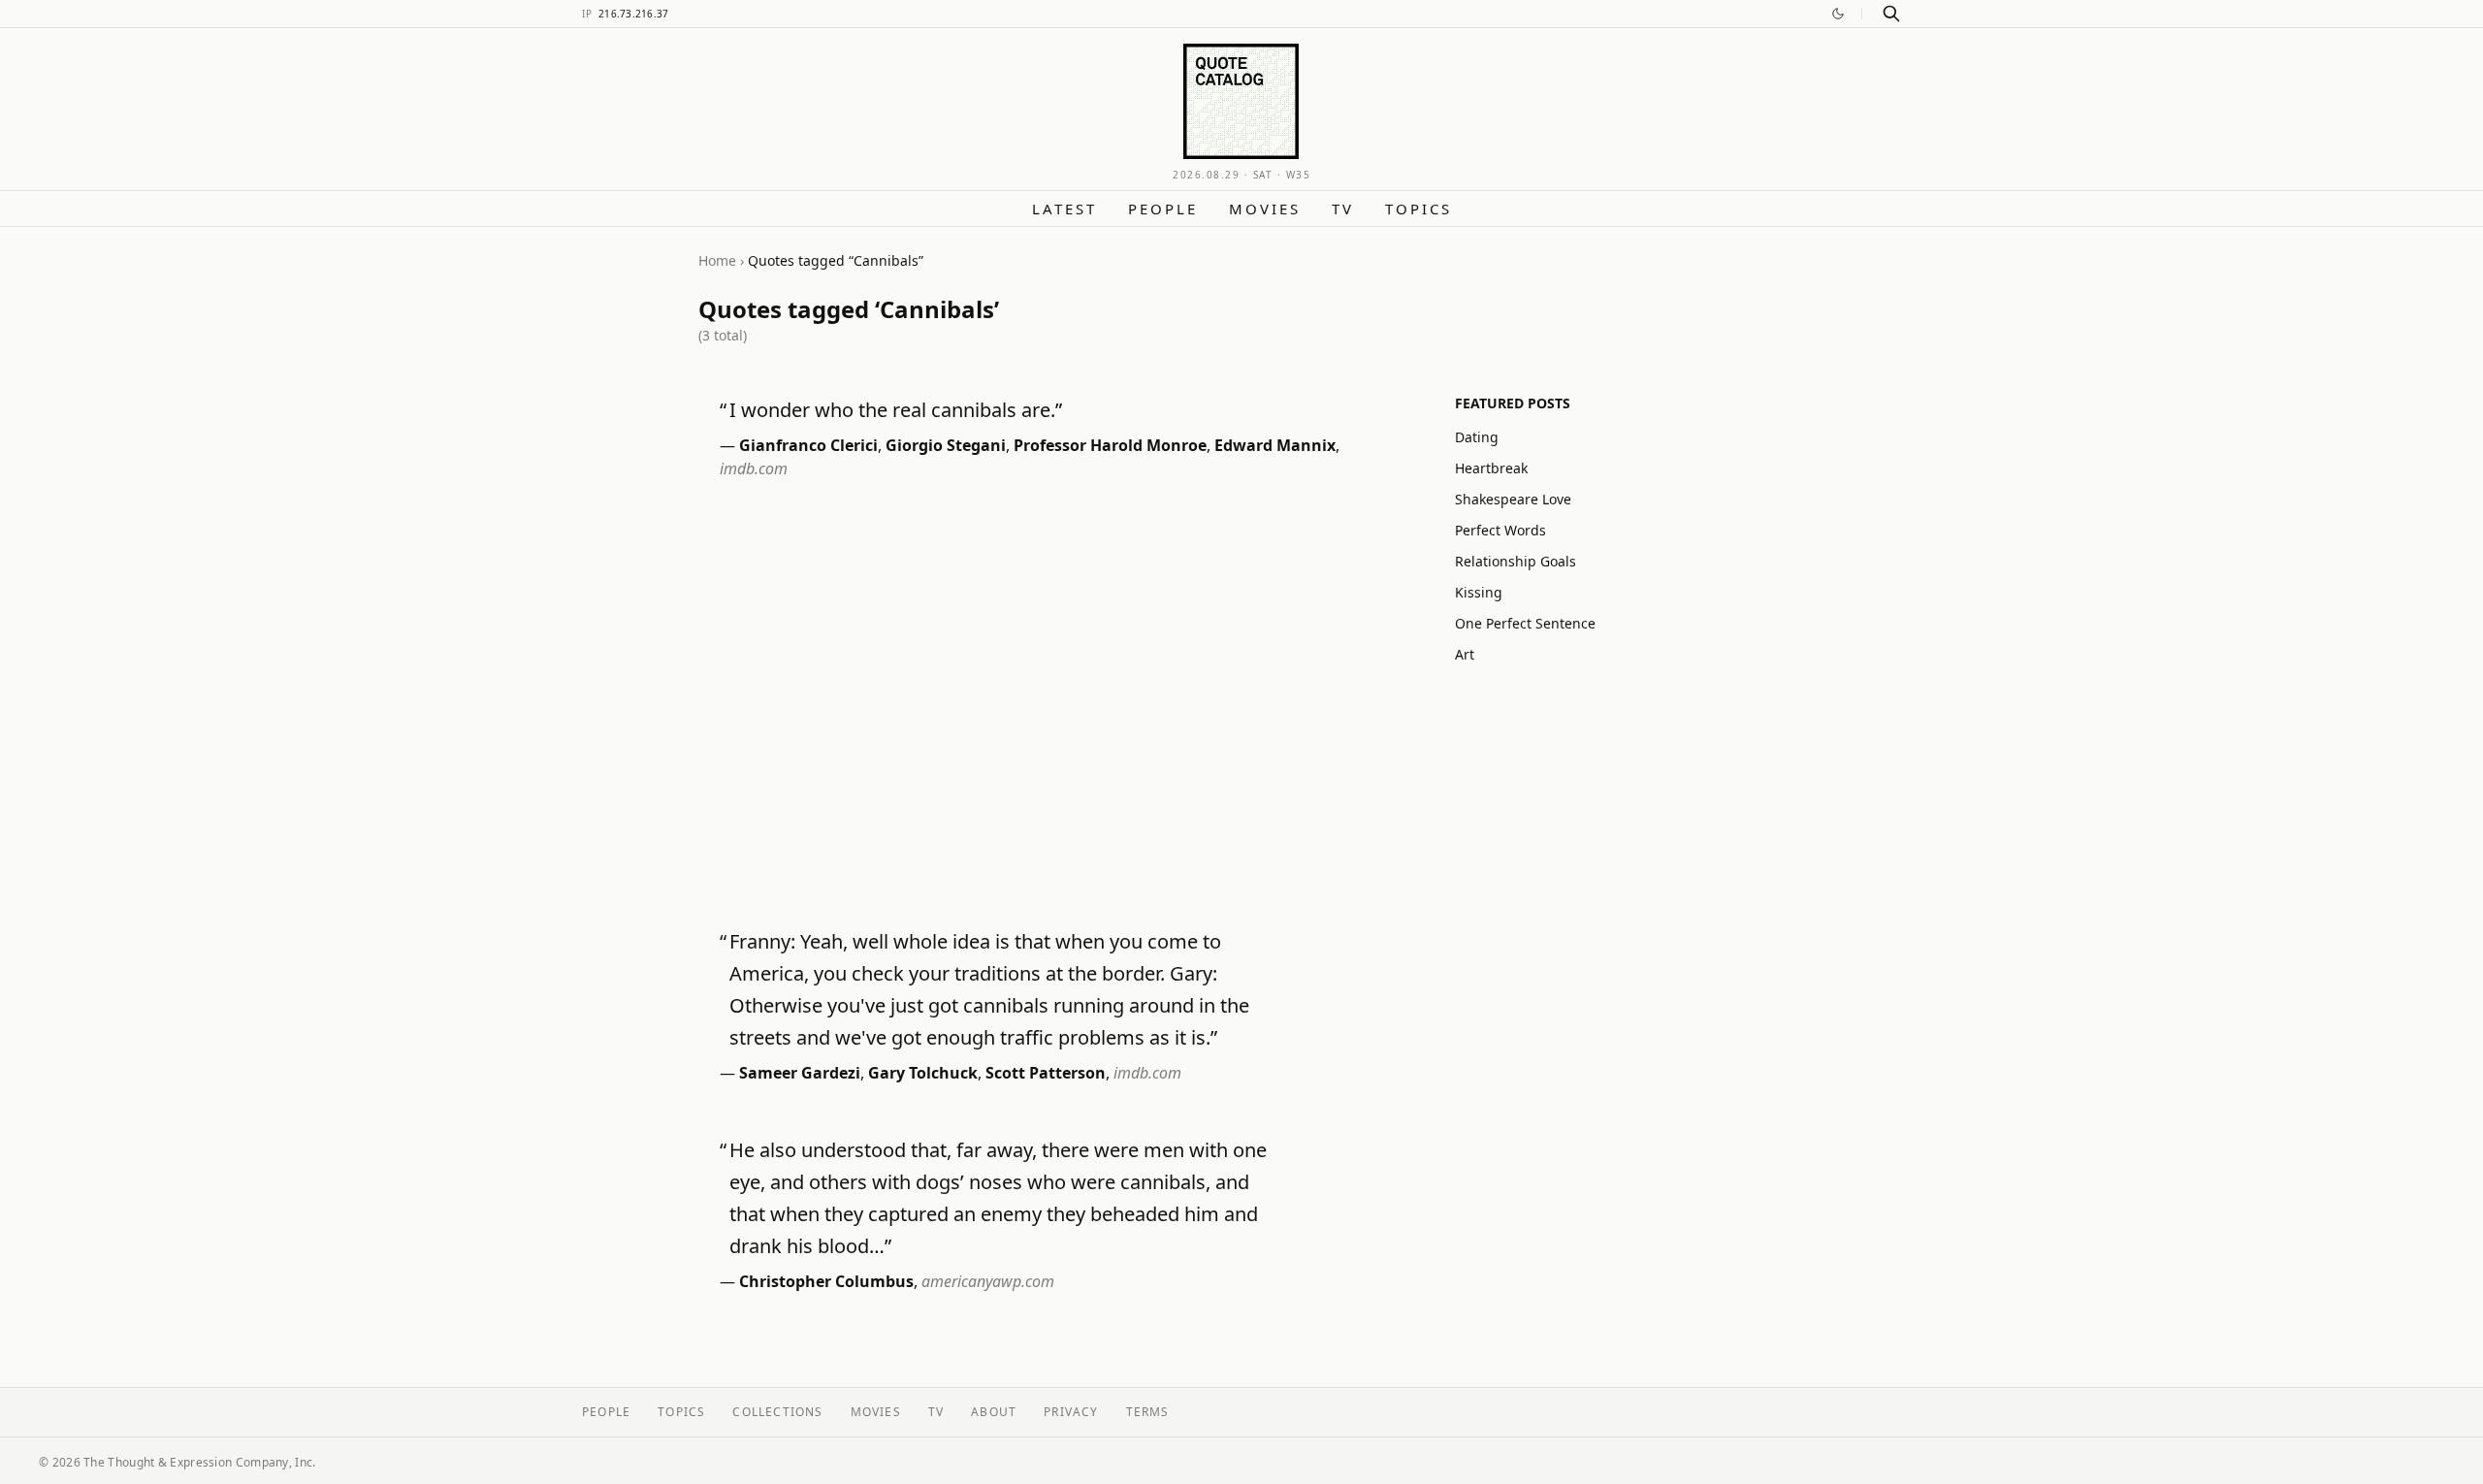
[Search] (1891, 14)
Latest (1064, 209)
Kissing (1479, 592)
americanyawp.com (988, 1281)
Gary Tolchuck (923, 1073)
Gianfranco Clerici (808, 445)
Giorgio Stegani (946, 445)
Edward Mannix (1275, 445)
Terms (1148, 1412)
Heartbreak (1491, 468)
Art (1465, 654)
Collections (777, 1412)
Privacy (1071, 1412)
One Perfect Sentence (1525, 623)
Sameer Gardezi (800, 1073)
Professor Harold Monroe (1110, 445)
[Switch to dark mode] (1838, 14)
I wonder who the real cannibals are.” (896, 410)
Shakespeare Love (1513, 499)
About (994, 1412)
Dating (1477, 437)
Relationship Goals (1516, 561)
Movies (1265, 209)
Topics (1419, 209)
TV (1343, 209)
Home (717, 260)
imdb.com (754, 468)
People (1163, 209)
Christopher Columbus (826, 1281)
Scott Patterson (1046, 1073)
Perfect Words (1500, 530)
